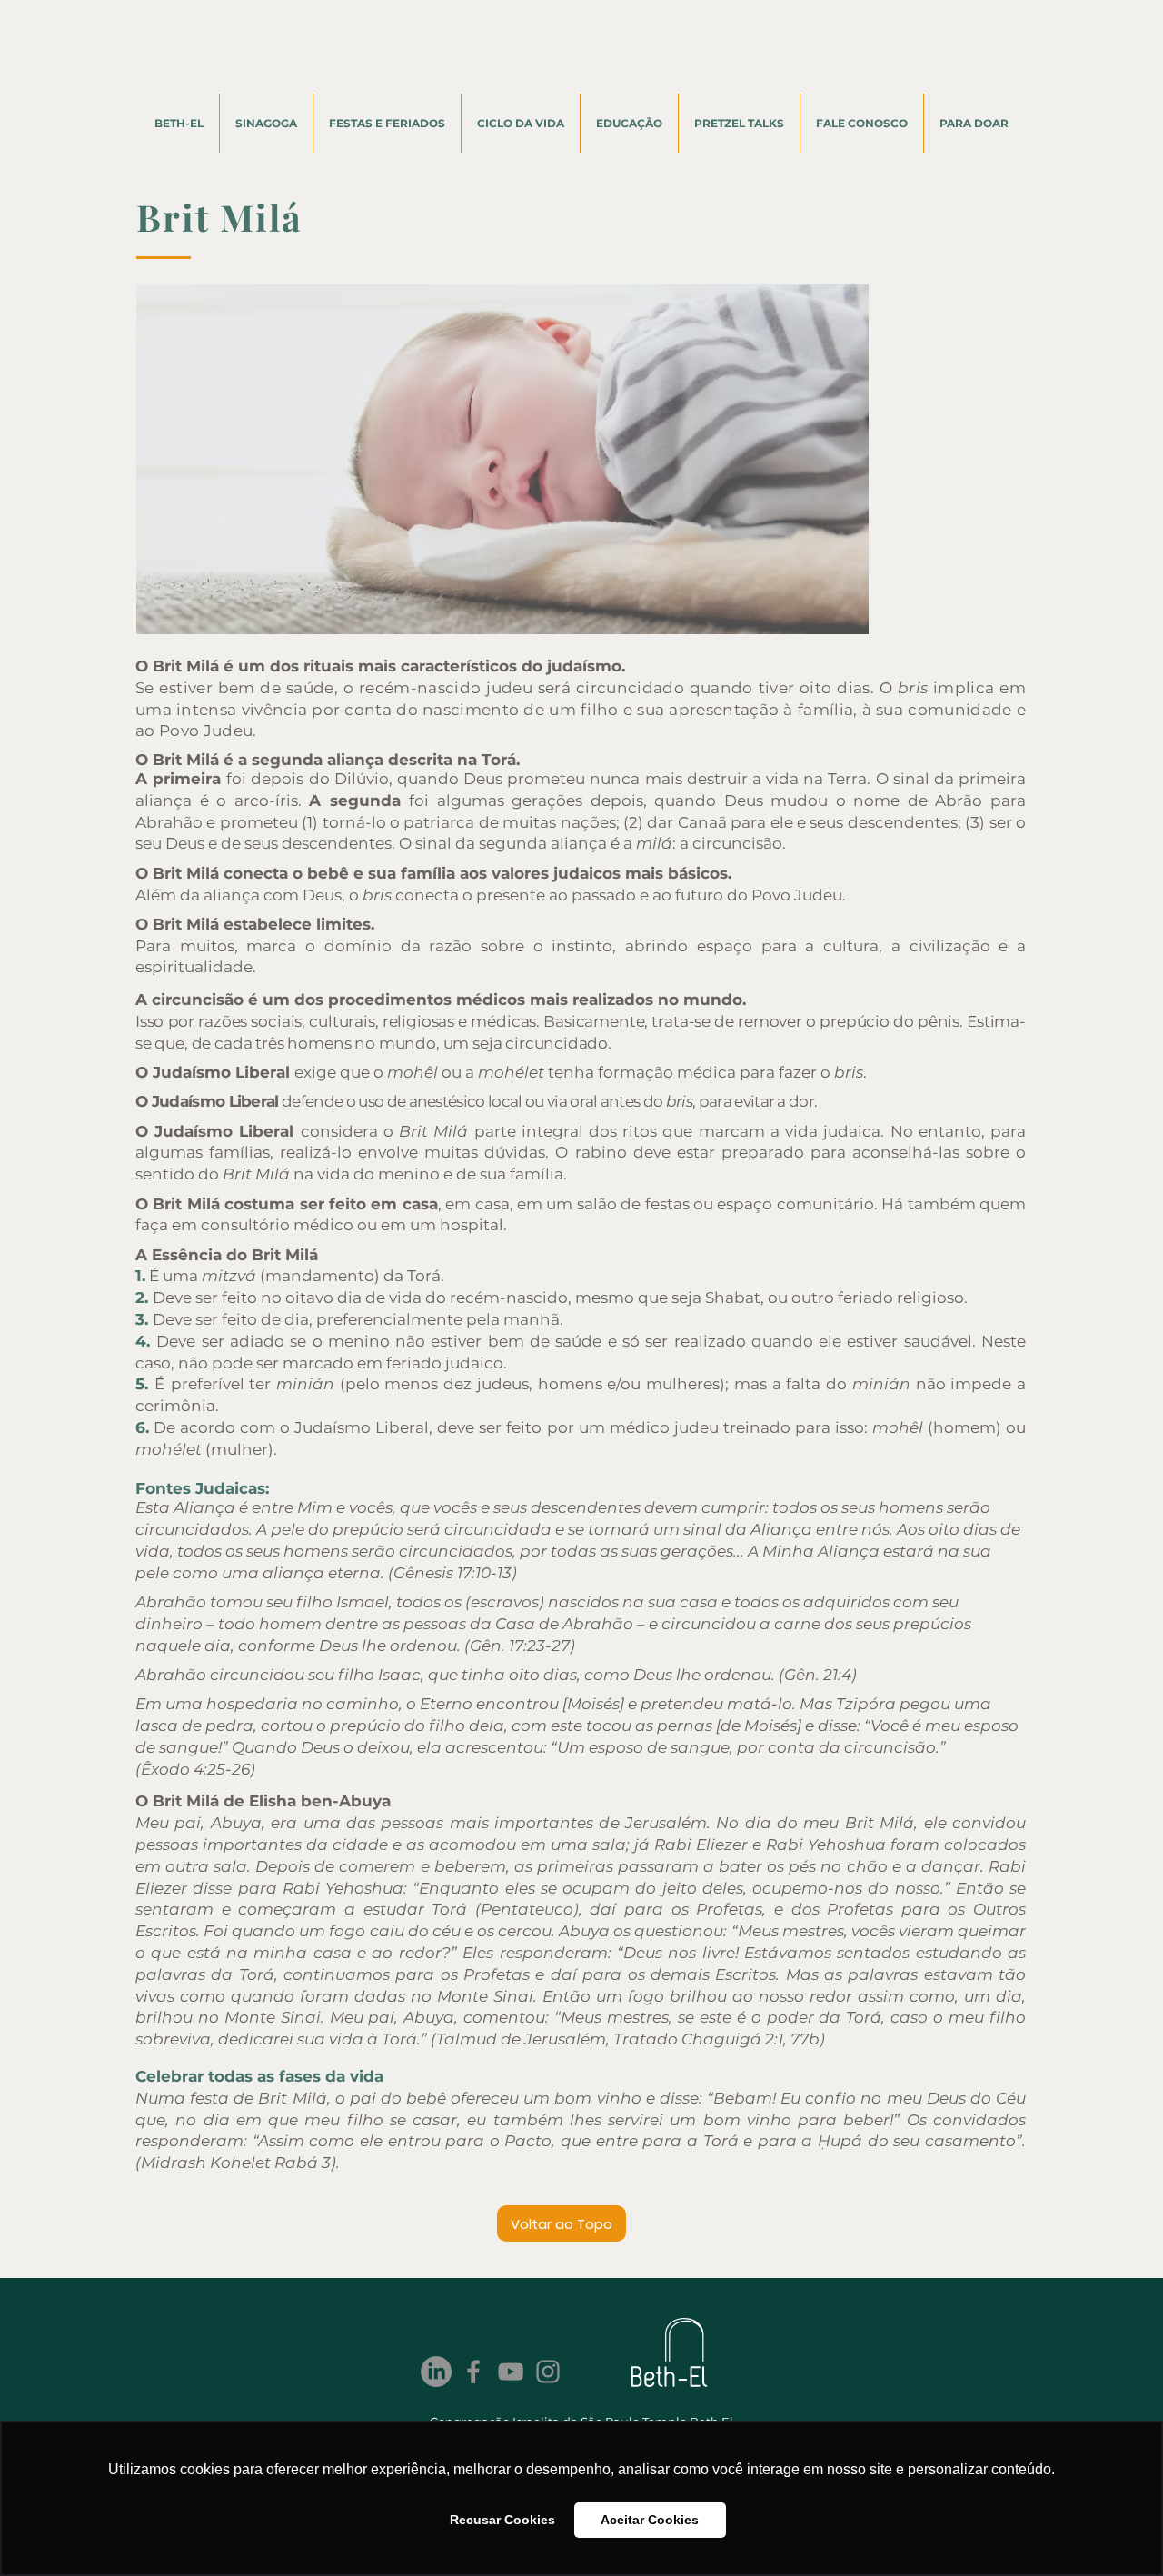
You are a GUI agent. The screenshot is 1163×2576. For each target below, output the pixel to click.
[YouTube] (511, 2372)
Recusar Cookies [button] (502, 2520)
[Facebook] (473, 2372)
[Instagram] (548, 2372)
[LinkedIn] (436, 2372)
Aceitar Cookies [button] (650, 2520)
